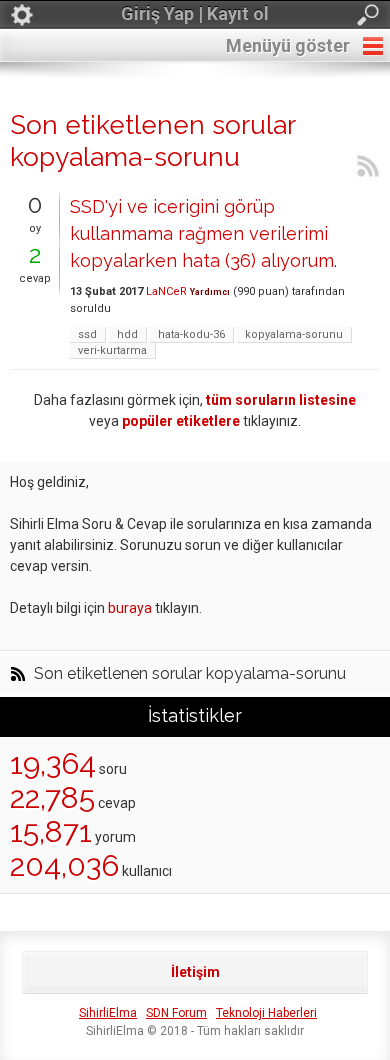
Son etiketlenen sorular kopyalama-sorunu (190, 674)
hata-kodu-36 (191, 334)
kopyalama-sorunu (294, 334)
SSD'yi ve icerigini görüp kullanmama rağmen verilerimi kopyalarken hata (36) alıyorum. (203, 233)
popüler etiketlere (181, 421)
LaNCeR (166, 291)
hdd (127, 334)
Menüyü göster (288, 45)
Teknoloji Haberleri (266, 1013)
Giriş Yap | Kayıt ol (195, 13)
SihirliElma (108, 1013)
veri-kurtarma (112, 350)
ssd (87, 334)
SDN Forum (176, 1013)
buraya (130, 608)
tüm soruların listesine (281, 400)
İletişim (195, 972)
